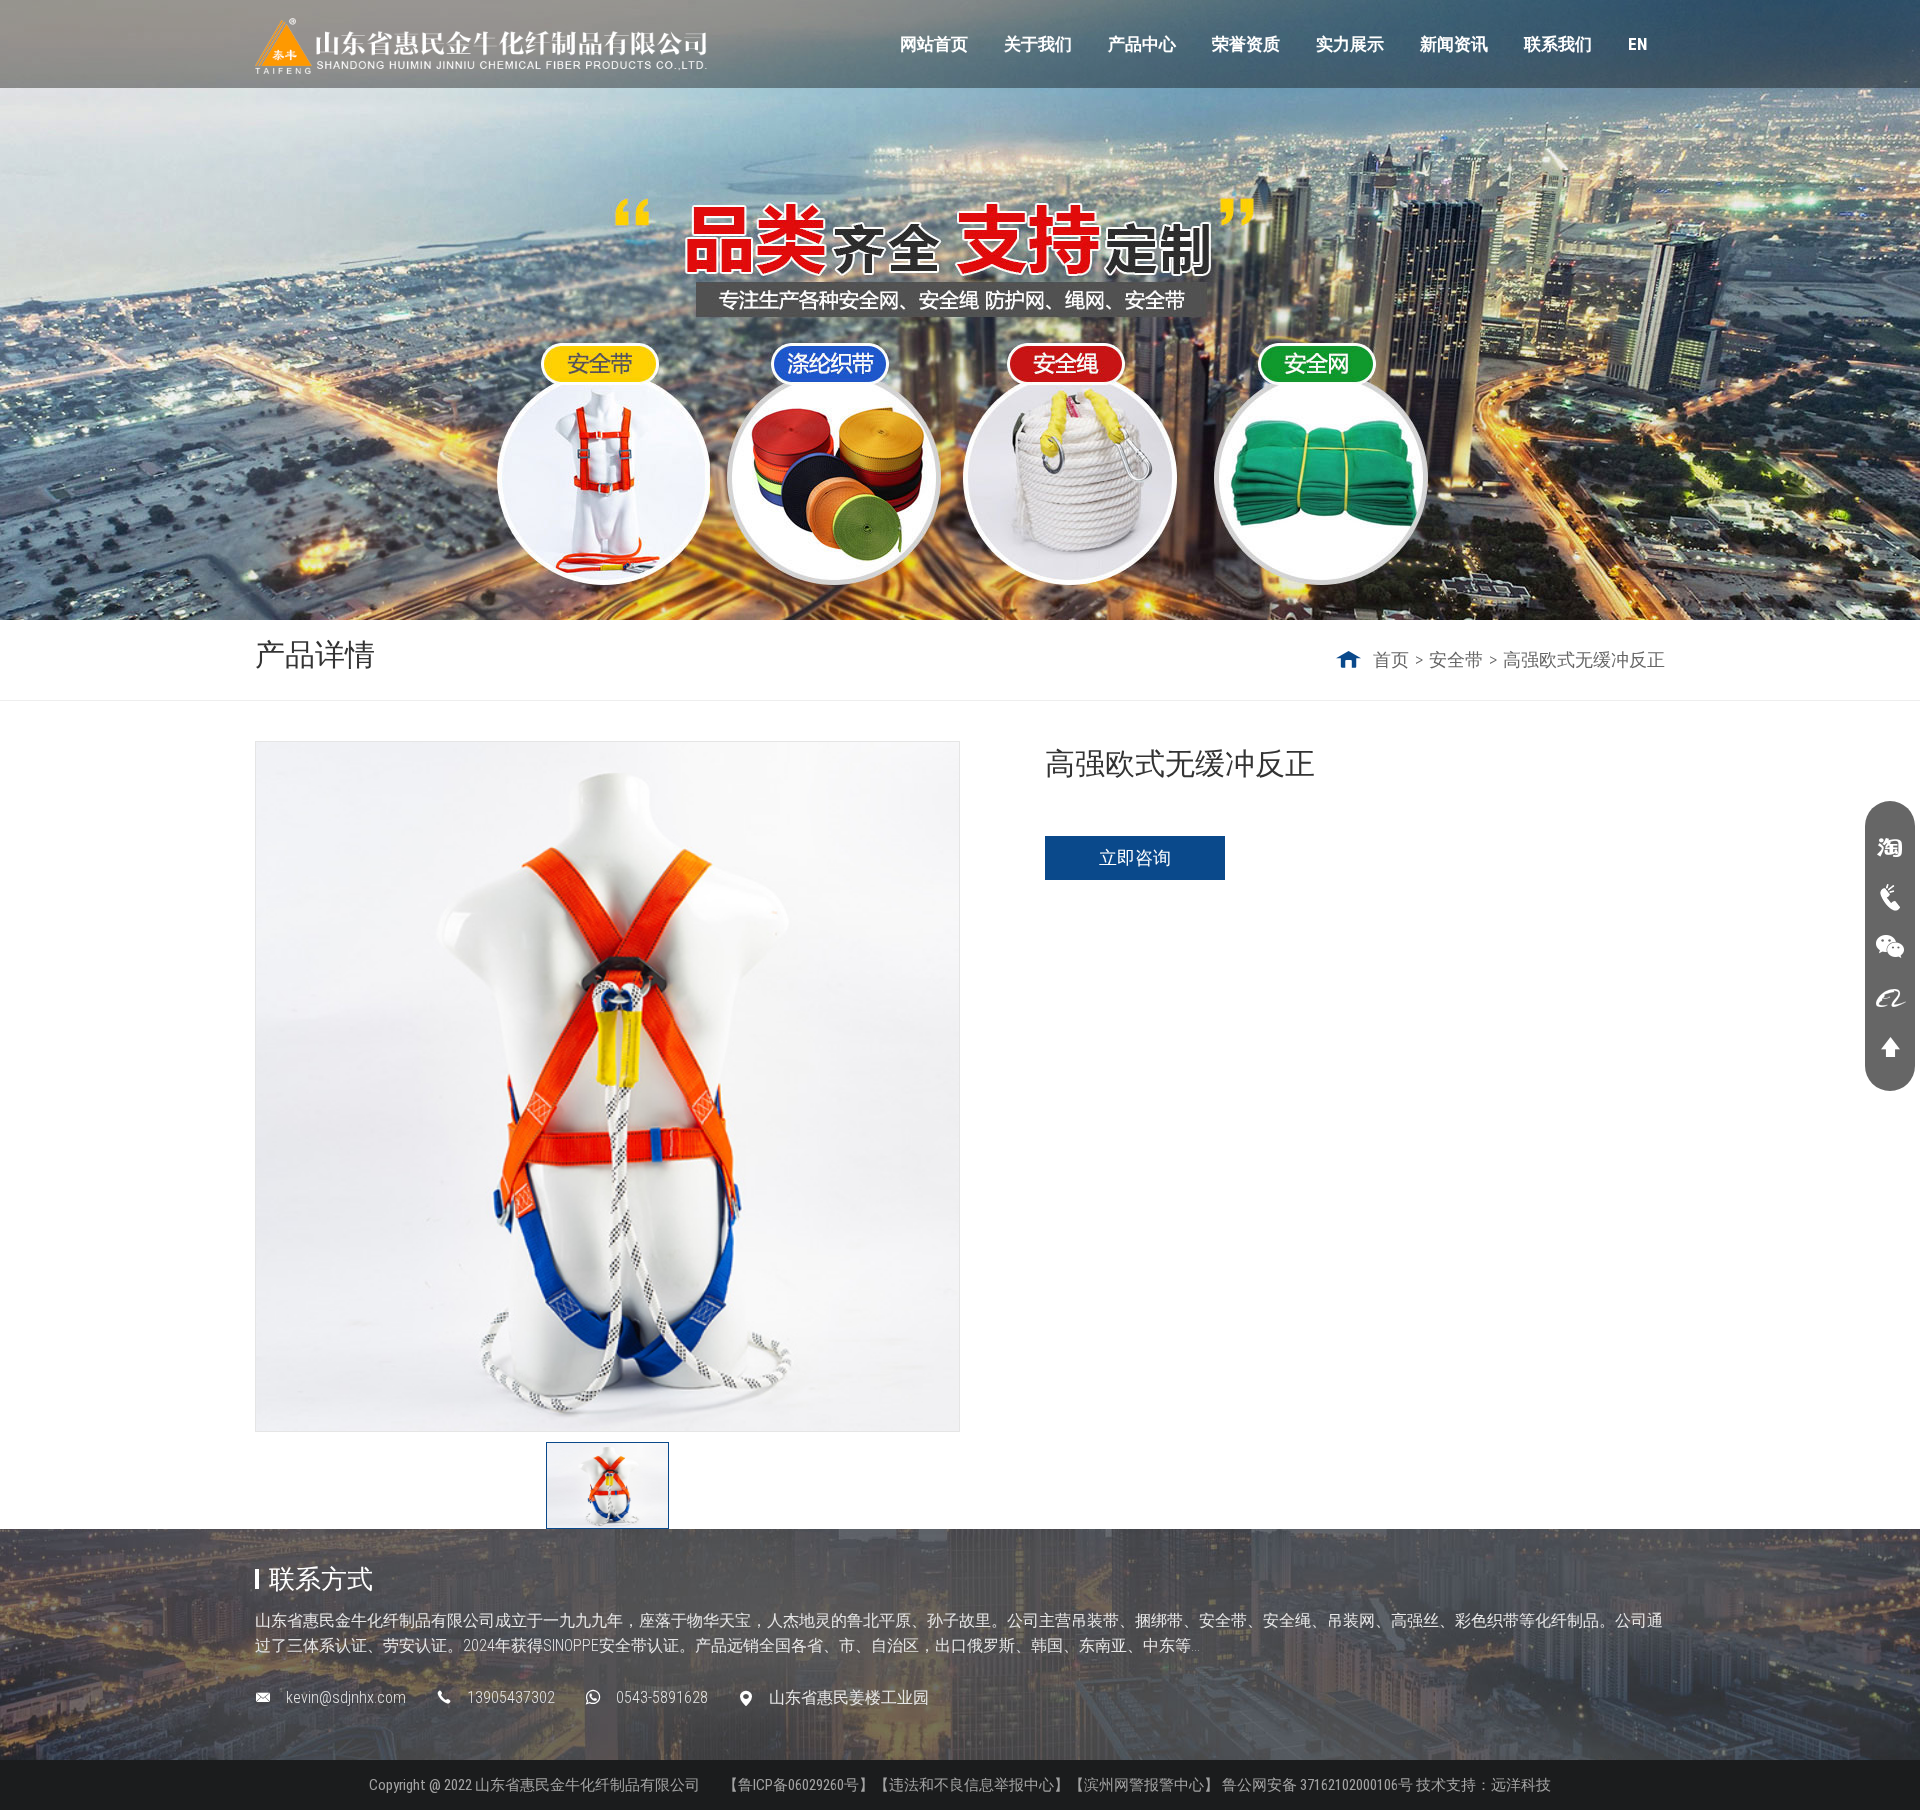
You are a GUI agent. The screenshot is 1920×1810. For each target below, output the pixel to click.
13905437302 (511, 1697)
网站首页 (934, 44)
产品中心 (1142, 44)
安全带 (1456, 659)
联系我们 (1558, 44)
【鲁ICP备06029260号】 (798, 1785)
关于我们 (1038, 44)
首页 (1391, 659)
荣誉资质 (1246, 44)
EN (1637, 44)
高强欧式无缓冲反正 (1584, 659)
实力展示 (1350, 44)
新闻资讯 (1454, 44)
